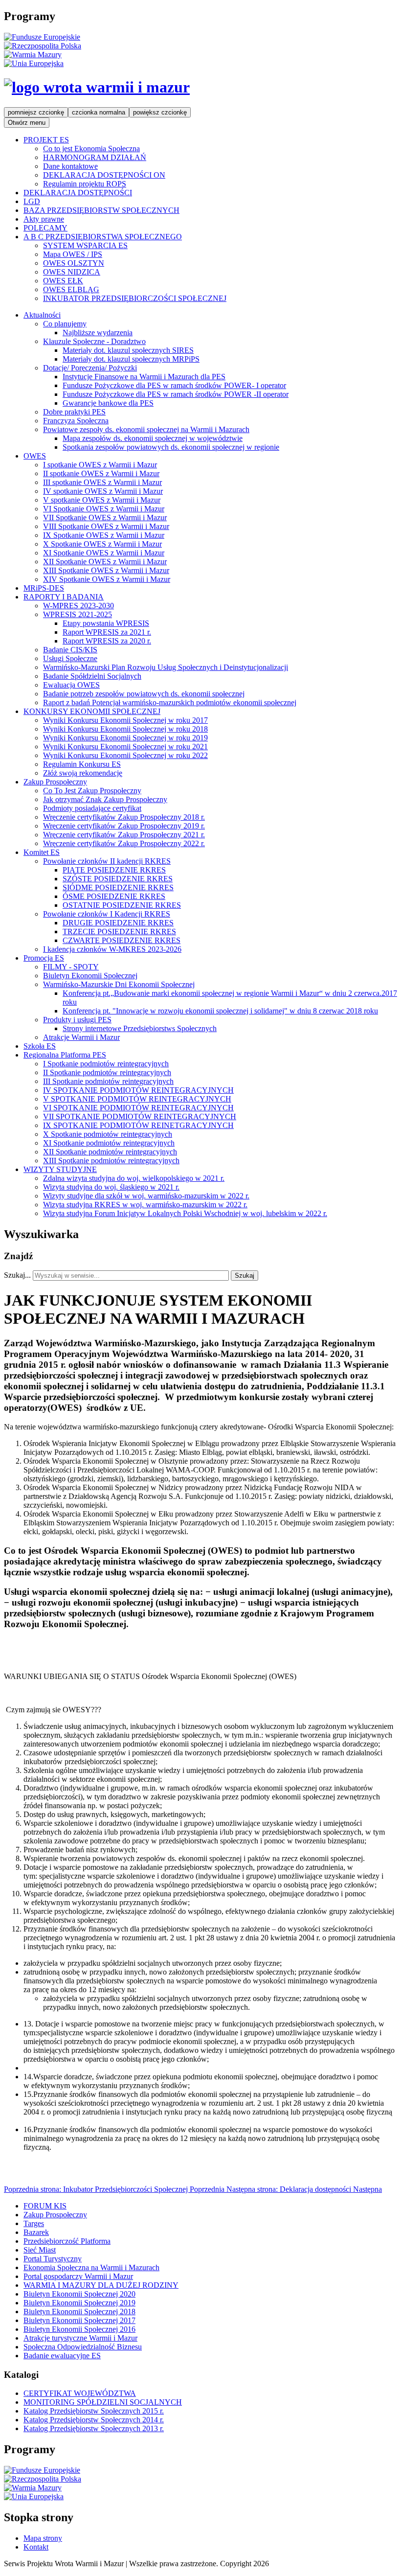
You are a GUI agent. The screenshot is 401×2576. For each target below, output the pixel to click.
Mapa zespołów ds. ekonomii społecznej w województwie (153, 438)
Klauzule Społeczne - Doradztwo (94, 341)
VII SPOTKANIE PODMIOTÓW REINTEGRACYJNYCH (140, 1116)
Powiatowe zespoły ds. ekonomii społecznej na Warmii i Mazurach (146, 429)
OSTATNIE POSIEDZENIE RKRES (122, 905)
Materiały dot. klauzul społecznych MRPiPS (131, 359)
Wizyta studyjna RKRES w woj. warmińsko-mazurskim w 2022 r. (145, 1205)
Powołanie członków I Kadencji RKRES (107, 914)
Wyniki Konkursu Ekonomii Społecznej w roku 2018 (125, 729)
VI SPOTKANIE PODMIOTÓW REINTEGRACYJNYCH (138, 1108)
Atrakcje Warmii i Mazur (81, 1037)
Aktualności (42, 315)
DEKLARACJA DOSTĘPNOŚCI (78, 193)
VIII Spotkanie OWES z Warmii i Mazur (106, 526)
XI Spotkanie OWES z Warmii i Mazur (104, 553)
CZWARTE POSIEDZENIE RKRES (122, 940)
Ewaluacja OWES (71, 685)
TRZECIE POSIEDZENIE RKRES (119, 931)
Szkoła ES (40, 1046)
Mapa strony (43, 2538)
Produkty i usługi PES (77, 1020)
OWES (35, 456)
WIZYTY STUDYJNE (60, 1169)
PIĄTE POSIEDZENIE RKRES (114, 870)
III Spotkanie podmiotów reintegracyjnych (108, 1081)
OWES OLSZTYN (74, 263)
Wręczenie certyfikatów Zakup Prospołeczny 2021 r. (124, 835)
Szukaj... (17, 1275)
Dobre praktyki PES (74, 412)
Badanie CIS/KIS (70, 650)
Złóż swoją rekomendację (83, 773)
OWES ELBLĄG (71, 289)
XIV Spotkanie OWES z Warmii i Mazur (107, 579)
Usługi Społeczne (70, 658)
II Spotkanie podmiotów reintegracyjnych (107, 1072)
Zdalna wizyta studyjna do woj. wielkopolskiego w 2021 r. (134, 1178)
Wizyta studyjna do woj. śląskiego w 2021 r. (111, 1187)
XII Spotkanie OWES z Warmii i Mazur (105, 562)
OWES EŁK (63, 281)
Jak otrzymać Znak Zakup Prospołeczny (105, 799)
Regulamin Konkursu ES (82, 764)
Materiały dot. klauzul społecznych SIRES (128, 350)
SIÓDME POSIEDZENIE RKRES (118, 887)
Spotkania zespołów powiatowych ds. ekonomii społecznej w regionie (171, 447)
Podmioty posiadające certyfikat (92, 808)
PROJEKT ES (46, 140)
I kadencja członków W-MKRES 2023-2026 (112, 949)
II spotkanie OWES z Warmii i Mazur (101, 473)
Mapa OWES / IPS (73, 254)
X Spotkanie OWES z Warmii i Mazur (102, 544)
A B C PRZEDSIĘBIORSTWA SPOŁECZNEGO (103, 237)
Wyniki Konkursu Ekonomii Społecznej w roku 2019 (125, 738)
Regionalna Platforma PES (65, 1055)
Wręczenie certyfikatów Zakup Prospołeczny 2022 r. (124, 843)
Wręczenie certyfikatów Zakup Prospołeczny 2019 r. (124, 826)
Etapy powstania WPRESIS (106, 623)
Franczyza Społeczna (76, 421)
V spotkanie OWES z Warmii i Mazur (102, 500)
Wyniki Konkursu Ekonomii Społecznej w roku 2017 (125, 720)
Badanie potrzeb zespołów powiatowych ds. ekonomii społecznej (144, 694)
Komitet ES (42, 852)
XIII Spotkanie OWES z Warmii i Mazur (106, 570)
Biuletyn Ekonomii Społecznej (90, 976)
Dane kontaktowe (70, 166)
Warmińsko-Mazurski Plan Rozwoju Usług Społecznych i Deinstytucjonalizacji (166, 667)
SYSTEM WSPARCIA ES (85, 245)
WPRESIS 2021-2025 (78, 614)
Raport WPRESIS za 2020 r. (107, 641)
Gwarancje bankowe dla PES (108, 403)
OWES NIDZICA (72, 272)
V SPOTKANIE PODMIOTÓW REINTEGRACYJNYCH (137, 1099)
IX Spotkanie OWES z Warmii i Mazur (104, 535)
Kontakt (36, 2547)
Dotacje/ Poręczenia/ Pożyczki (90, 368)
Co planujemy (65, 324)
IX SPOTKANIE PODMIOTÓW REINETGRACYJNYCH (138, 1125)
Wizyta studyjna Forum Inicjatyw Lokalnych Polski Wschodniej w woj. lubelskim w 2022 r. (185, 1213)
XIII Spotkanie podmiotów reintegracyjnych (111, 1161)
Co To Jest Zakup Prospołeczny (92, 791)
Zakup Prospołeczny (55, 782)
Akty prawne (44, 219)
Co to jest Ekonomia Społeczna (91, 149)
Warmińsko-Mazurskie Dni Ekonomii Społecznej (119, 984)
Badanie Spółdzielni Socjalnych (92, 676)
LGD (32, 201)
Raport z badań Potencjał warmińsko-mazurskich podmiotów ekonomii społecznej (170, 702)
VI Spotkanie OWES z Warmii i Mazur (104, 509)
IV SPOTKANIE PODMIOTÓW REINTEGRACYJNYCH (138, 1090)
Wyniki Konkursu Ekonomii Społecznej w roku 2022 (125, 755)
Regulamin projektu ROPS (85, 184)
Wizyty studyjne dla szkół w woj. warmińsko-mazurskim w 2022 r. (146, 1196)
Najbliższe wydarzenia (98, 333)
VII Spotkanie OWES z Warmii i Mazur (105, 517)
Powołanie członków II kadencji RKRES (107, 861)
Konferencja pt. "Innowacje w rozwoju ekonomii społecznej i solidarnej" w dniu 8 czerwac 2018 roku (220, 1011)
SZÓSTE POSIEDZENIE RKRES (118, 879)
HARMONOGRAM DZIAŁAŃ (95, 157)
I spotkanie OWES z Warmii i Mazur (100, 465)
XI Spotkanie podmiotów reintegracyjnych (109, 1143)
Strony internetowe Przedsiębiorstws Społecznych (140, 1028)
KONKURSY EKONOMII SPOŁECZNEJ (92, 711)
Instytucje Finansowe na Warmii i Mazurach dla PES (144, 377)
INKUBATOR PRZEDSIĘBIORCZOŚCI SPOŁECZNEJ (135, 298)
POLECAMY (45, 228)
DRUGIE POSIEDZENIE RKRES (118, 923)
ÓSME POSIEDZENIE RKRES (114, 896)
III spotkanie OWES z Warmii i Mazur (102, 482)
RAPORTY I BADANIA (64, 597)
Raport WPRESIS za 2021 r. (107, 632)
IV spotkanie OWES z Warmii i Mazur (103, 491)
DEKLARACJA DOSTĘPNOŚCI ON (104, 175)
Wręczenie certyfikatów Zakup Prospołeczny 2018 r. (124, 817)
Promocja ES (44, 958)
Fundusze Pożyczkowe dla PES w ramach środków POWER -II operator (176, 394)
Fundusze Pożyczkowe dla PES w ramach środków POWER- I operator (174, 385)
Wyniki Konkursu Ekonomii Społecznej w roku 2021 (125, 747)
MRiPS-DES (44, 588)
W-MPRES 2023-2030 (78, 606)
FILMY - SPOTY (71, 967)
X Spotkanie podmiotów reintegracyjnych (108, 1134)
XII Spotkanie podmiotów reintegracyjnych (110, 1152)
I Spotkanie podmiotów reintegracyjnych (106, 1064)
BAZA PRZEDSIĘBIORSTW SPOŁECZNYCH (101, 210)
